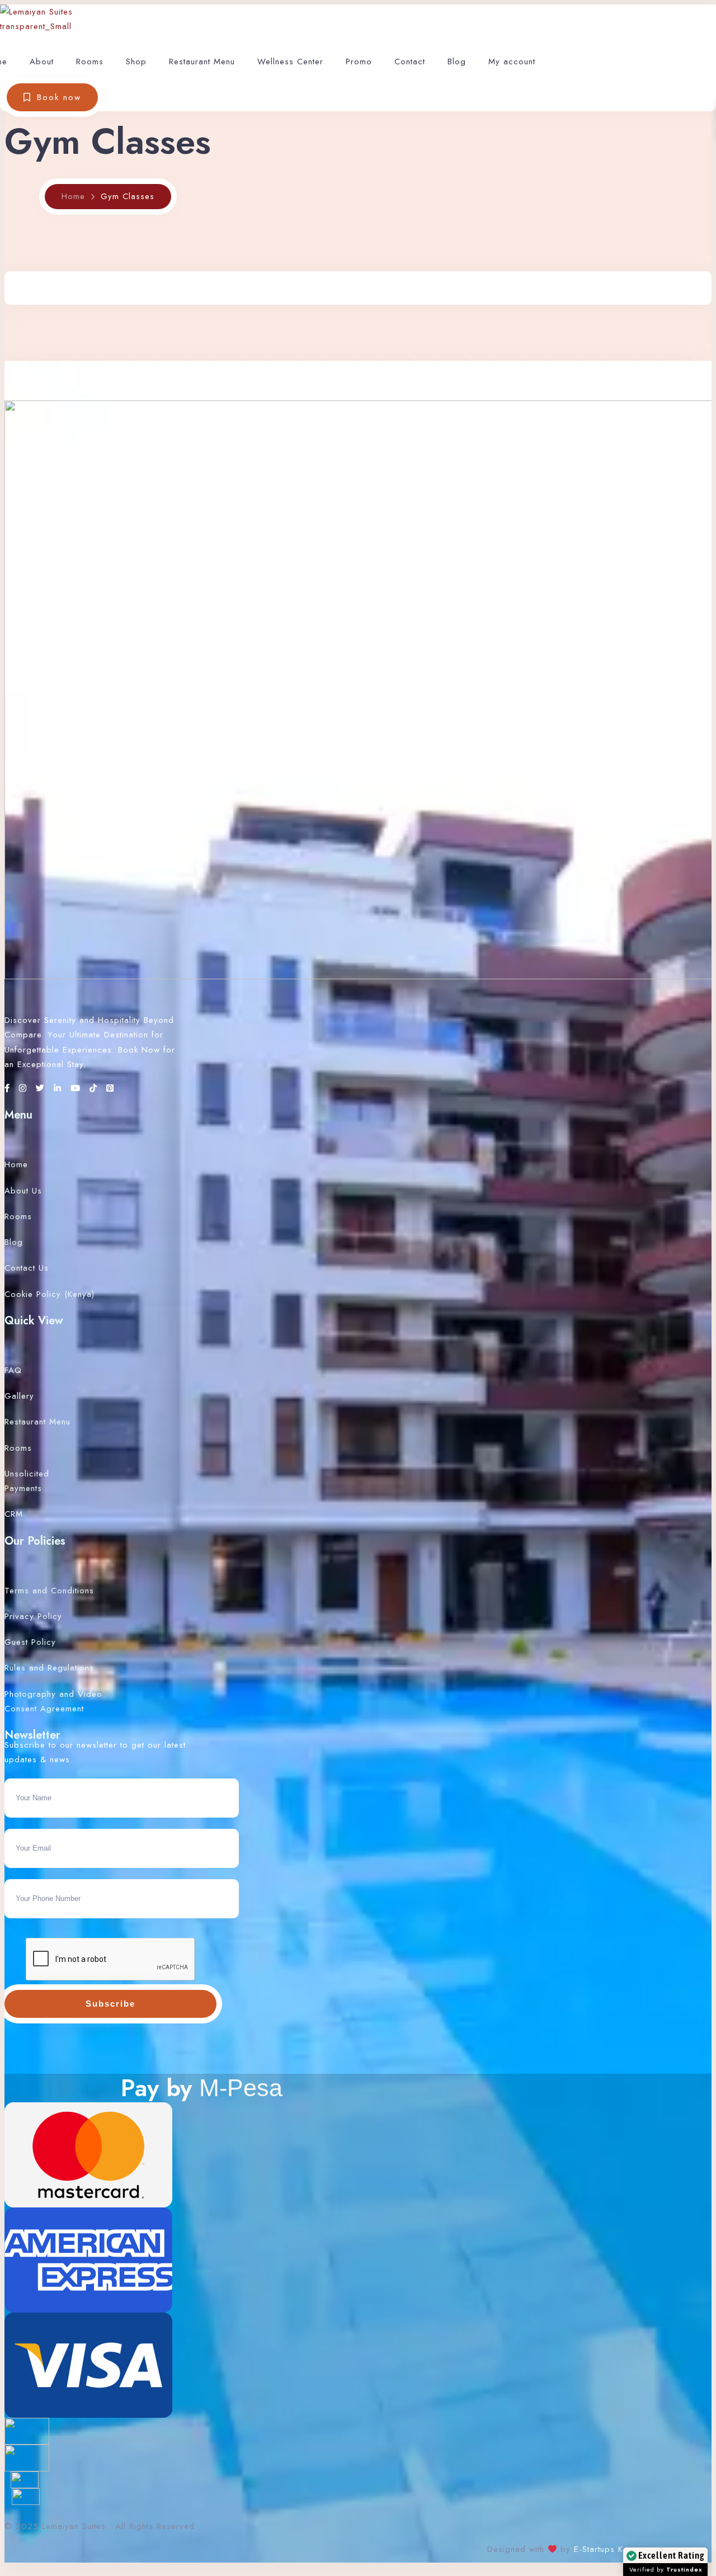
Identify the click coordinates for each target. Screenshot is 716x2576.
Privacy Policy (33, 1616)
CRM (14, 1514)
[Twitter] (42, 1088)
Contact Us (27, 1268)
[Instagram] (25, 1088)
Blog (457, 62)
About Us (23, 1191)
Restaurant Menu (202, 62)
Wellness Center (290, 62)
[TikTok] (95, 1088)
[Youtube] (77, 1088)
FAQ (13, 1370)
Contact (410, 62)
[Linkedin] (59, 1088)
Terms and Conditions (49, 1591)
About (42, 62)
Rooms (90, 62)
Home (73, 196)
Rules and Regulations (49, 1668)
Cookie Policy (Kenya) (50, 1294)
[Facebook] (9, 1088)
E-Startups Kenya (606, 2549)
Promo (359, 62)
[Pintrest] (110, 1088)
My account (512, 62)
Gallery (19, 1396)
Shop (136, 62)
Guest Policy (30, 1642)
